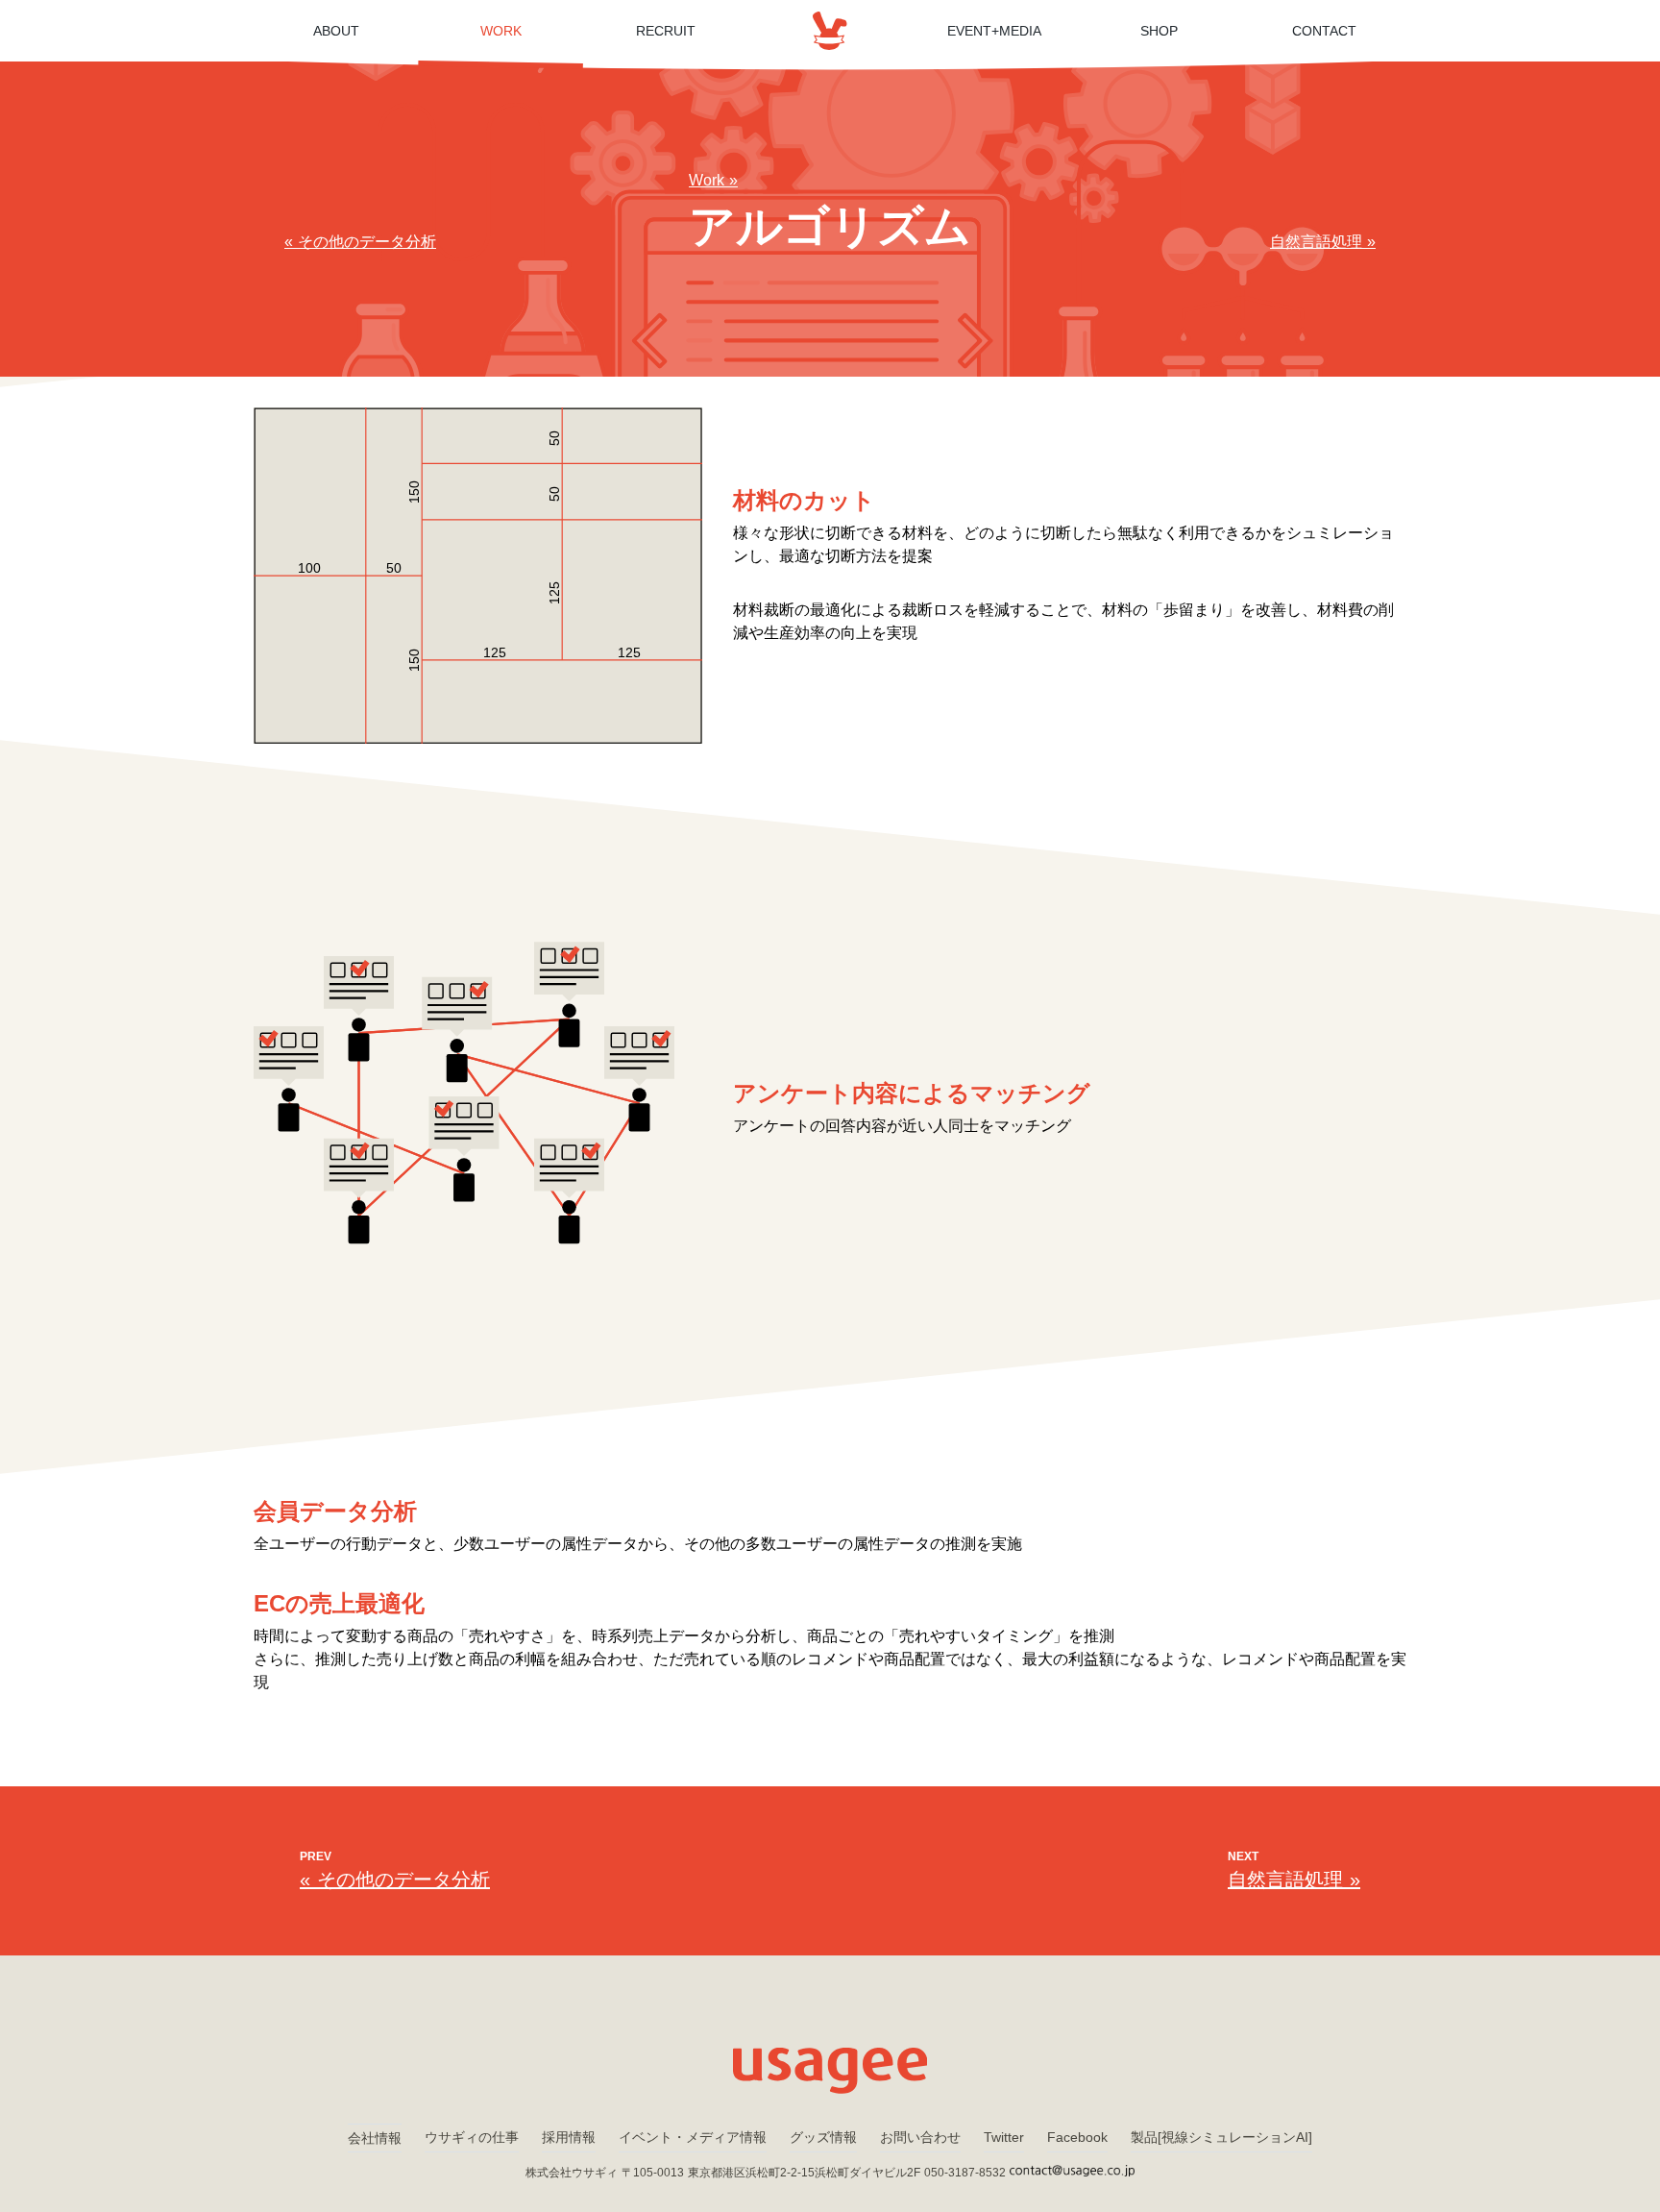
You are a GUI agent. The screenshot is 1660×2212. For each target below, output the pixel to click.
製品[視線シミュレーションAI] (1221, 2137)
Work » (713, 180)
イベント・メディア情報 (693, 2137)
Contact (1324, 31)
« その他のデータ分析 (360, 242)
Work (501, 31)
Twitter (1004, 2137)
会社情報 (375, 2138)
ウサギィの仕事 (472, 2137)
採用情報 (569, 2137)
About (336, 31)
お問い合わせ (920, 2137)
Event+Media (994, 31)
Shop (1159, 31)
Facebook (1077, 2137)
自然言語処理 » (1323, 242)
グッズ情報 (823, 2137)
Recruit (666, 31)
